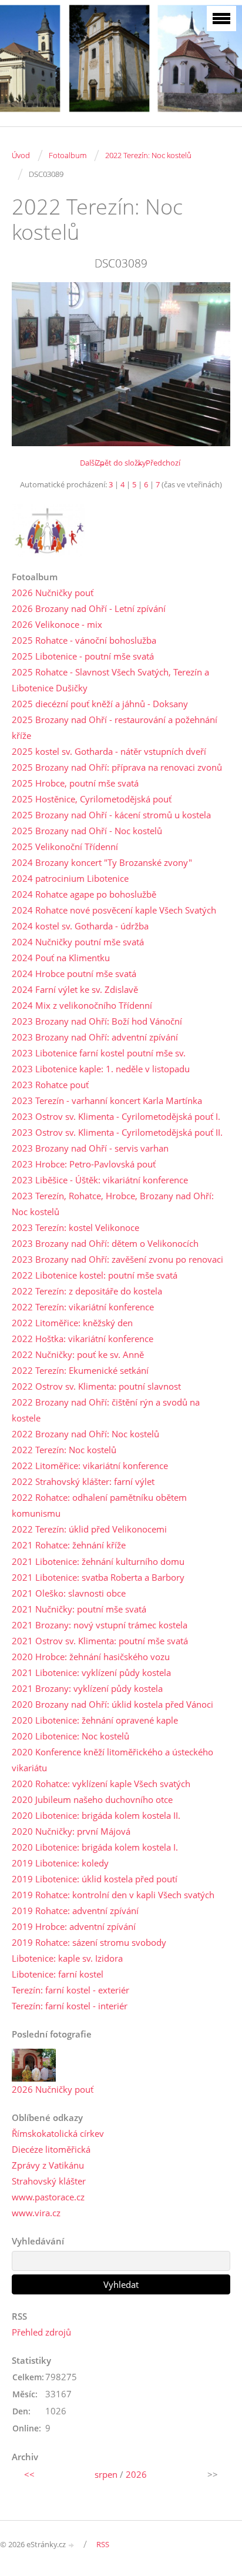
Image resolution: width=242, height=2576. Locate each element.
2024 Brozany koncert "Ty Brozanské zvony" (102, 862)
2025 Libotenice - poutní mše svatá (83, 656)
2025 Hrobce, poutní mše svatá (75, 783)
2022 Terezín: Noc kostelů (148, 155)
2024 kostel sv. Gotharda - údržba (80, 926)
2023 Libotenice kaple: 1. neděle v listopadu (101, 1069)
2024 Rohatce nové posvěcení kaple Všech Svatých (114, 910)
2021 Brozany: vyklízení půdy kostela (87, 1688)
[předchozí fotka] (31, 364)
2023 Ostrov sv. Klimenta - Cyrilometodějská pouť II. (117, 1132)
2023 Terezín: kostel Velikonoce (75, 1227)
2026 (136, 2474)
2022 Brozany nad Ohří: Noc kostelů (85, 1434)
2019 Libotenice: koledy (60, 1863)
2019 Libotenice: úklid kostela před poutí (95, 1879)
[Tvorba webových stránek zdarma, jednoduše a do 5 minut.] (72, 2545)
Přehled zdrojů (41, 2332)
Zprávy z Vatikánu (48, 2165)
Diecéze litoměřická (51, 2149)
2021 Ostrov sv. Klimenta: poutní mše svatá (100, 1641)
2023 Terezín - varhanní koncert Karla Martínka (107, 1100)
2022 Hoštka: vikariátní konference (83, 1339)
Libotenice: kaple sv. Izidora (67, 1958)
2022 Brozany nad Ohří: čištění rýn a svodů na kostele (106, 1410)
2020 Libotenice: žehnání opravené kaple (95, 1720)
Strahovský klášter (49, 2181)
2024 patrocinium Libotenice (70, 878)
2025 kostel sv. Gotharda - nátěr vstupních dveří (109, 751)
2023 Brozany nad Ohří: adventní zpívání (95, 1037)
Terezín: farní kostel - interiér (70, 2006)
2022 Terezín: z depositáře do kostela (87, 1291)
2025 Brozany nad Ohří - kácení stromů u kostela (111, 815)
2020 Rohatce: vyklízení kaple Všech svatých (101, 1784)
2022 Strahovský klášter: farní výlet (83, 1481)
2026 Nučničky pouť (53, 593)
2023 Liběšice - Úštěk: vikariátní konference (100, 1180)
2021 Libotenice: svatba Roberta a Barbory (98, 1577)
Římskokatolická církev (58, 2133)
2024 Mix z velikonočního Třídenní (82, 1005)
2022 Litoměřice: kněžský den (72, 1323)
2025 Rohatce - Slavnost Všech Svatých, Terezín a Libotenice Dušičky (110, 680)
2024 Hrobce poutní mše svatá (74, 973)
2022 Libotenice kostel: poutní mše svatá (95, 1275)
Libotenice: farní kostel (58, 1974)
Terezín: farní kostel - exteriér (70, 1990)
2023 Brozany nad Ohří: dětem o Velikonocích (105, 1243)
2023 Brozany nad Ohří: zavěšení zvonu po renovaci (117, 1259)
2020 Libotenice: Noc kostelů (70, 1736)
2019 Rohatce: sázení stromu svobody (89, 1942)
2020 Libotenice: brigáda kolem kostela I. (95, 1847)
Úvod (21, 155)
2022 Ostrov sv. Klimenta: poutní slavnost (96, 1386)
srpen (106, 2474)
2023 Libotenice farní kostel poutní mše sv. (99, 1053)
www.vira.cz (36, 2213)
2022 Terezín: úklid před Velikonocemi (89, 1529)
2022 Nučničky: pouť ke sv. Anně (78, 1354)
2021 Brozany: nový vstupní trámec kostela (100, 1625)
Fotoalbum (68, 155)
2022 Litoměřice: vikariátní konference (90, 1466)
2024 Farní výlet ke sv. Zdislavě (75, 989)
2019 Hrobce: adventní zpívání (74, 1926)
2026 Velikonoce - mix (57, 624)
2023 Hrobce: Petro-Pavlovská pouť (84, 1164)
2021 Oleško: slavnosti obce (69, 1593)
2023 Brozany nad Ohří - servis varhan (90, 1148)
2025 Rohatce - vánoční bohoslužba (84, 640)
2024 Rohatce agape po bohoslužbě (84, 894)
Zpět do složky (121, 463)
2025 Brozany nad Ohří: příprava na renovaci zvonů (117, 767)
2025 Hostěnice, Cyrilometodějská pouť (92, 799)
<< (29, 2474)
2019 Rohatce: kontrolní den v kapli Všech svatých (113, 1895)
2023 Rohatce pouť (50, 1085)
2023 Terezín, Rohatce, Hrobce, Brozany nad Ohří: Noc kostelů (113, 1204)
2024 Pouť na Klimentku (61, 958)
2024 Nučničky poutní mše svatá (78, 942)
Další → (93, 463)
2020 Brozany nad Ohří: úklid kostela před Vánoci (112, 1704)
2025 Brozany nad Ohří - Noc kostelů (87, 831)
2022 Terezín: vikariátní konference (83, 1307)
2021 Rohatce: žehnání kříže (69, 1545)
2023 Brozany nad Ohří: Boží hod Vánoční (97, 1021)
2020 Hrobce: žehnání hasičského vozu (91, 1657)
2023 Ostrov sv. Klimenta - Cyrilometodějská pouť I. (116, 1116)
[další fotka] (211, 364)
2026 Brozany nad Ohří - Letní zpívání (89, 608)
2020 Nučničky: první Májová (71, 1831)
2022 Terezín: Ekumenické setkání (80, 1370)
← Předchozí (158, 463)
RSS (103, 2544)
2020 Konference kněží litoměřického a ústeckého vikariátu (112, 1760)
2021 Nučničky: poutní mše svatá (79, 1609)
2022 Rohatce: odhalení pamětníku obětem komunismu (99, 1505)
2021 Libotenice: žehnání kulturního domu (98, 1561)
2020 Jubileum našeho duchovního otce (92, 1799)
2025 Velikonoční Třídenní (65, 847)
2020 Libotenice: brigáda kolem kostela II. (96, 1815)
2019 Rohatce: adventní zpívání (75, 1911)
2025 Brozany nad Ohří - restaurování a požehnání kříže (115, 727)
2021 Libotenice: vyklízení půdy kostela (91, 1672)
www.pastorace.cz (48, 2197)
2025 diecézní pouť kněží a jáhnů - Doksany (100, 704)
